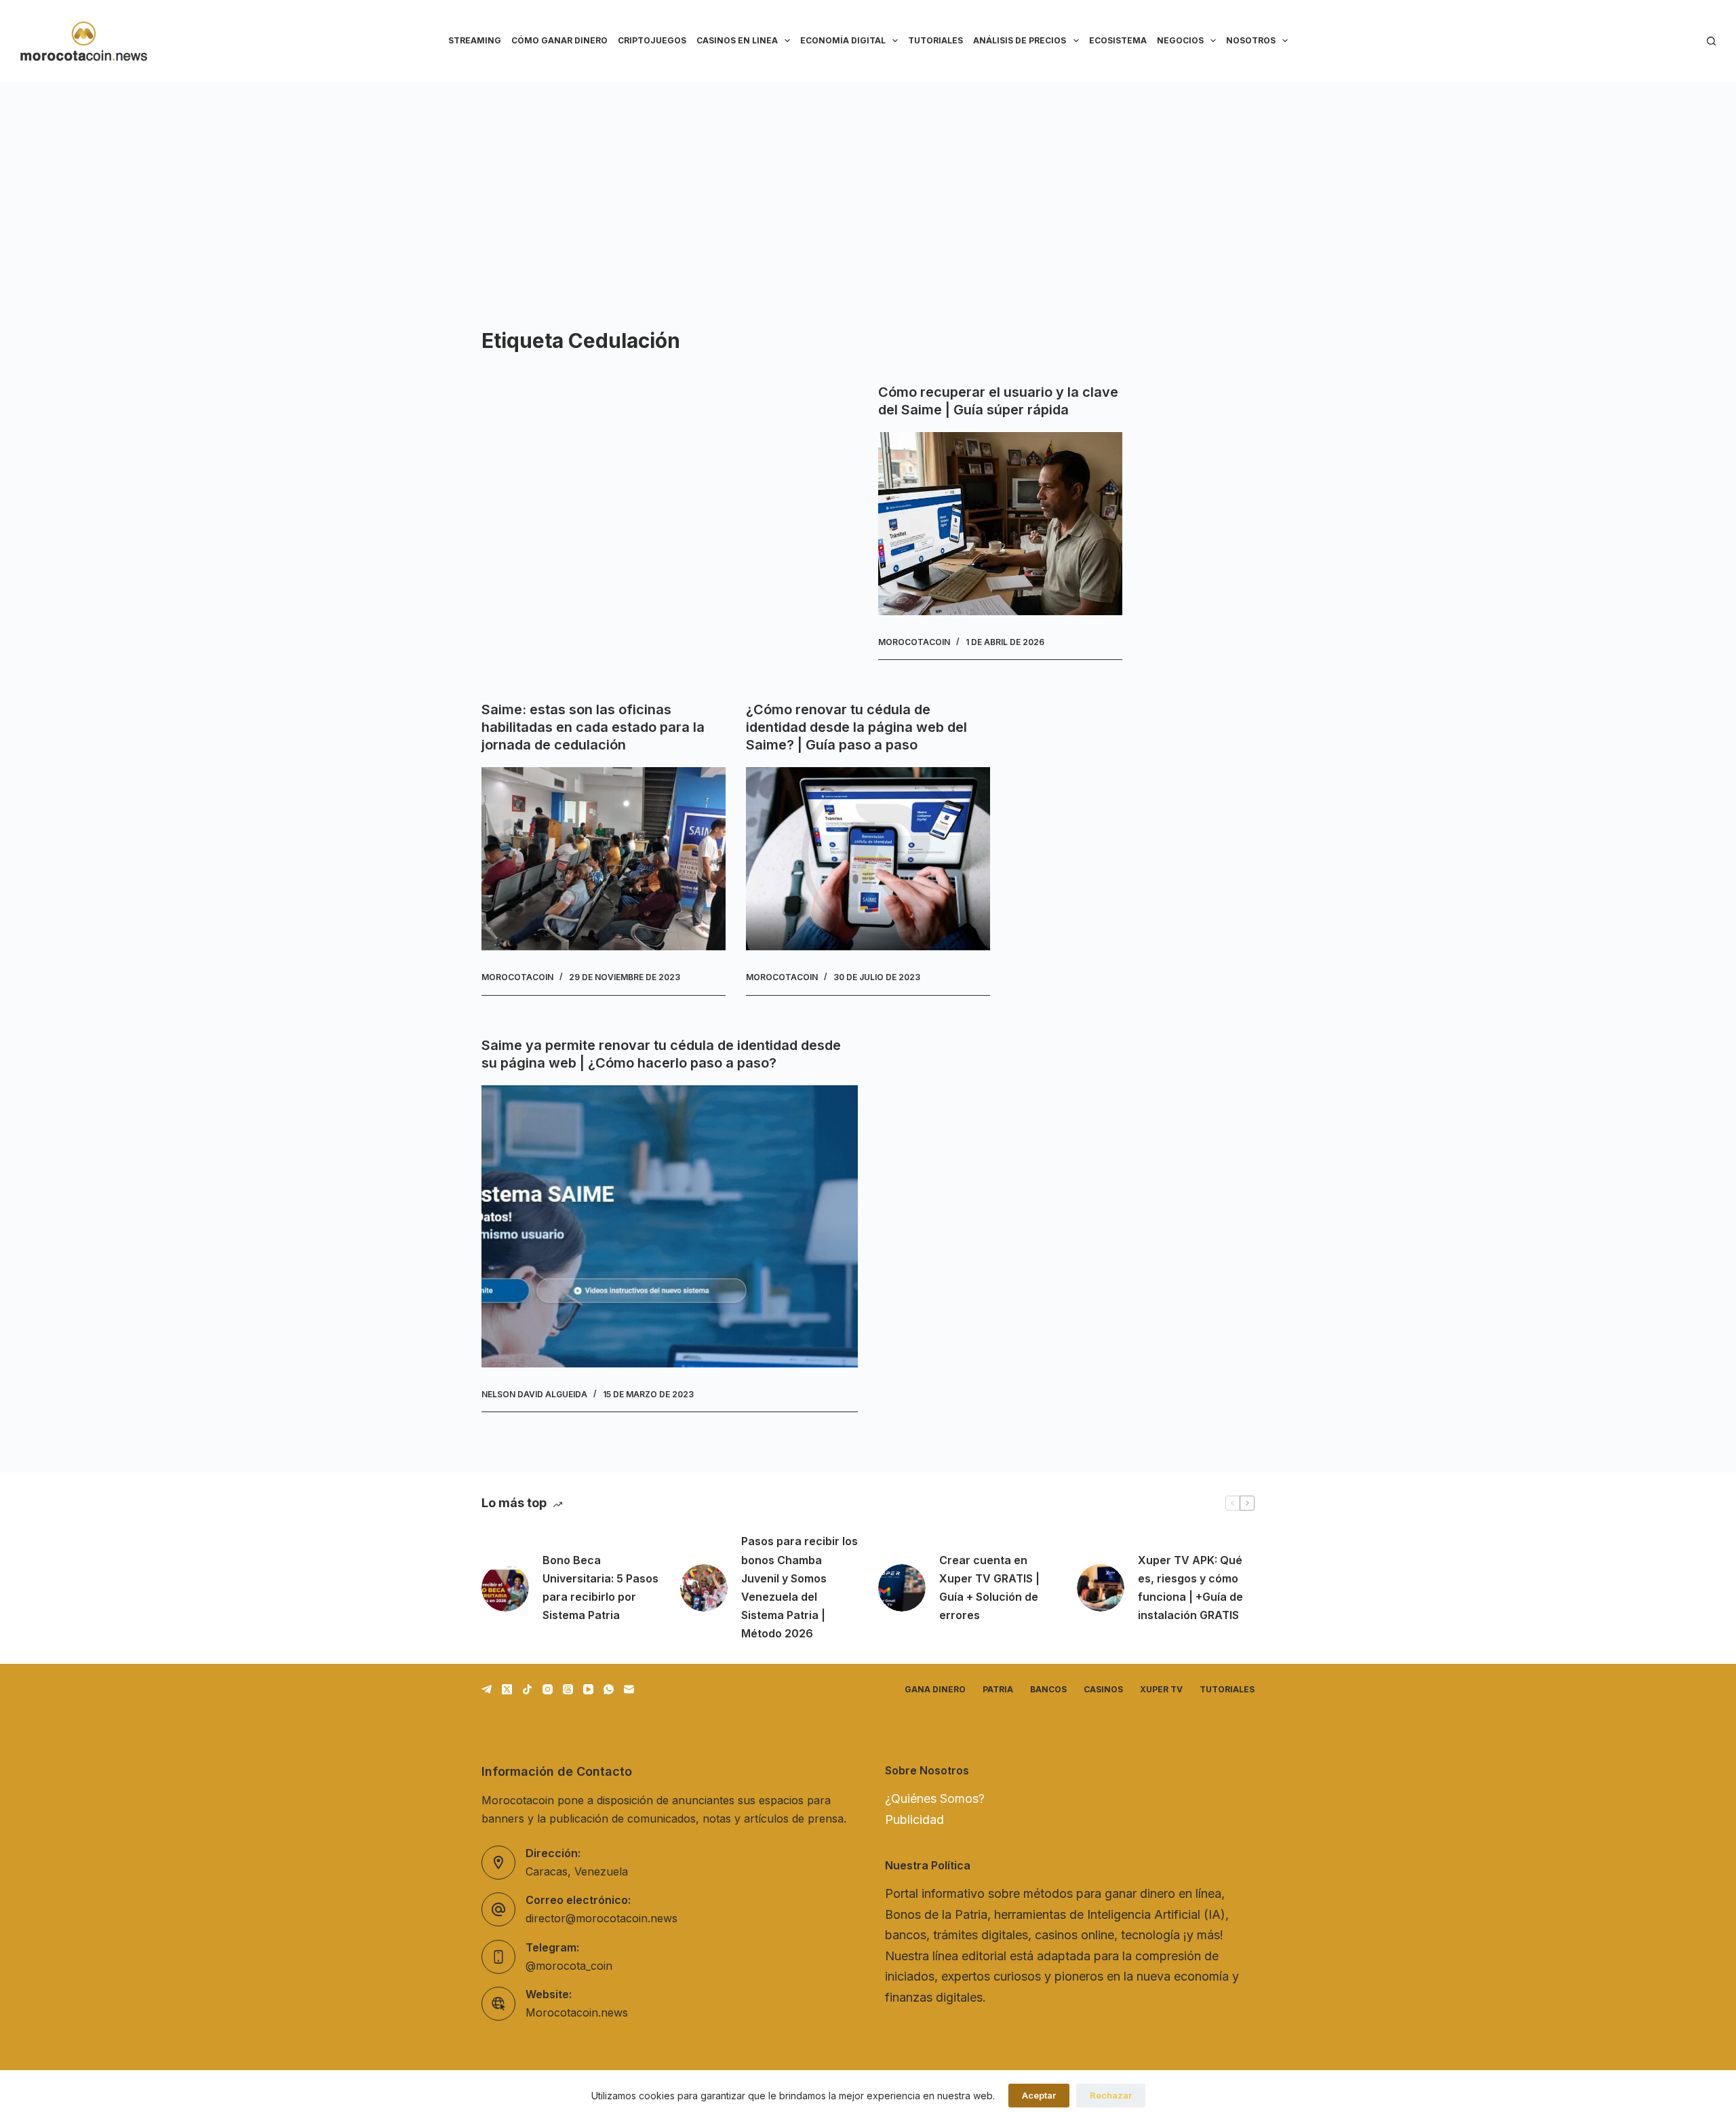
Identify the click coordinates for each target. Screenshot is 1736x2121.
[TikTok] (527, 1689)
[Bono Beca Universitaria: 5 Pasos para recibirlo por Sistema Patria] (505, 1588)
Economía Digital (843, 40)
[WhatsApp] (609, 1689)
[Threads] (568, 1689)
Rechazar (1111, 2095)
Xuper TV (1161, 1689)
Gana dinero (935, 1689)
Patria (998, 1689)
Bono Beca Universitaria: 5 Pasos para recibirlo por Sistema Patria (600, 1588)
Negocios (1180, 40)
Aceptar (1039, 2095)
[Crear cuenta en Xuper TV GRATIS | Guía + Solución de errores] (902, 1588)
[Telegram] (487, 1689)
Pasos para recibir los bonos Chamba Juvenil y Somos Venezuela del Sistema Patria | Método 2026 (800, 1587)
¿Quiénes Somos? (935, 1798)
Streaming (475, 40)
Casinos (1103, 1689)
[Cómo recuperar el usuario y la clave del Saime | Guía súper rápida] (1000, 524)
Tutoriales (935, 40)
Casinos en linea (737, 40)
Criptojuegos (652, 40)
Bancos (1048, 1689)
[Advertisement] (868, 183)
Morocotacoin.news (577, 2012)
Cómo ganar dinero (559, 40)
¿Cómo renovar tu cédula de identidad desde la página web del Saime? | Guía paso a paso (856, 727)
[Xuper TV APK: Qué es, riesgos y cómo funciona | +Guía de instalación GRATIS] (1101, 1588)
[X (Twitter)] (507, 1689)
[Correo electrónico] (629, 1689)
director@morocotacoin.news (601, 1918)
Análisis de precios (1020, 40)
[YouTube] (588, 1689)
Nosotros (1251, 40)
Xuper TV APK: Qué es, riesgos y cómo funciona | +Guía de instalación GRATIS (1190, 1588)
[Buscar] (1711, 41)
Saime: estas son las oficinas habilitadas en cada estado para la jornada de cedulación (593, 727)
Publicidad (914, 1820)
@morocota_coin (569, 1966)
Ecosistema (1118, 40)
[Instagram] (548, 1689)
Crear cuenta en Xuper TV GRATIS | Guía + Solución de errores (989, 1588)
